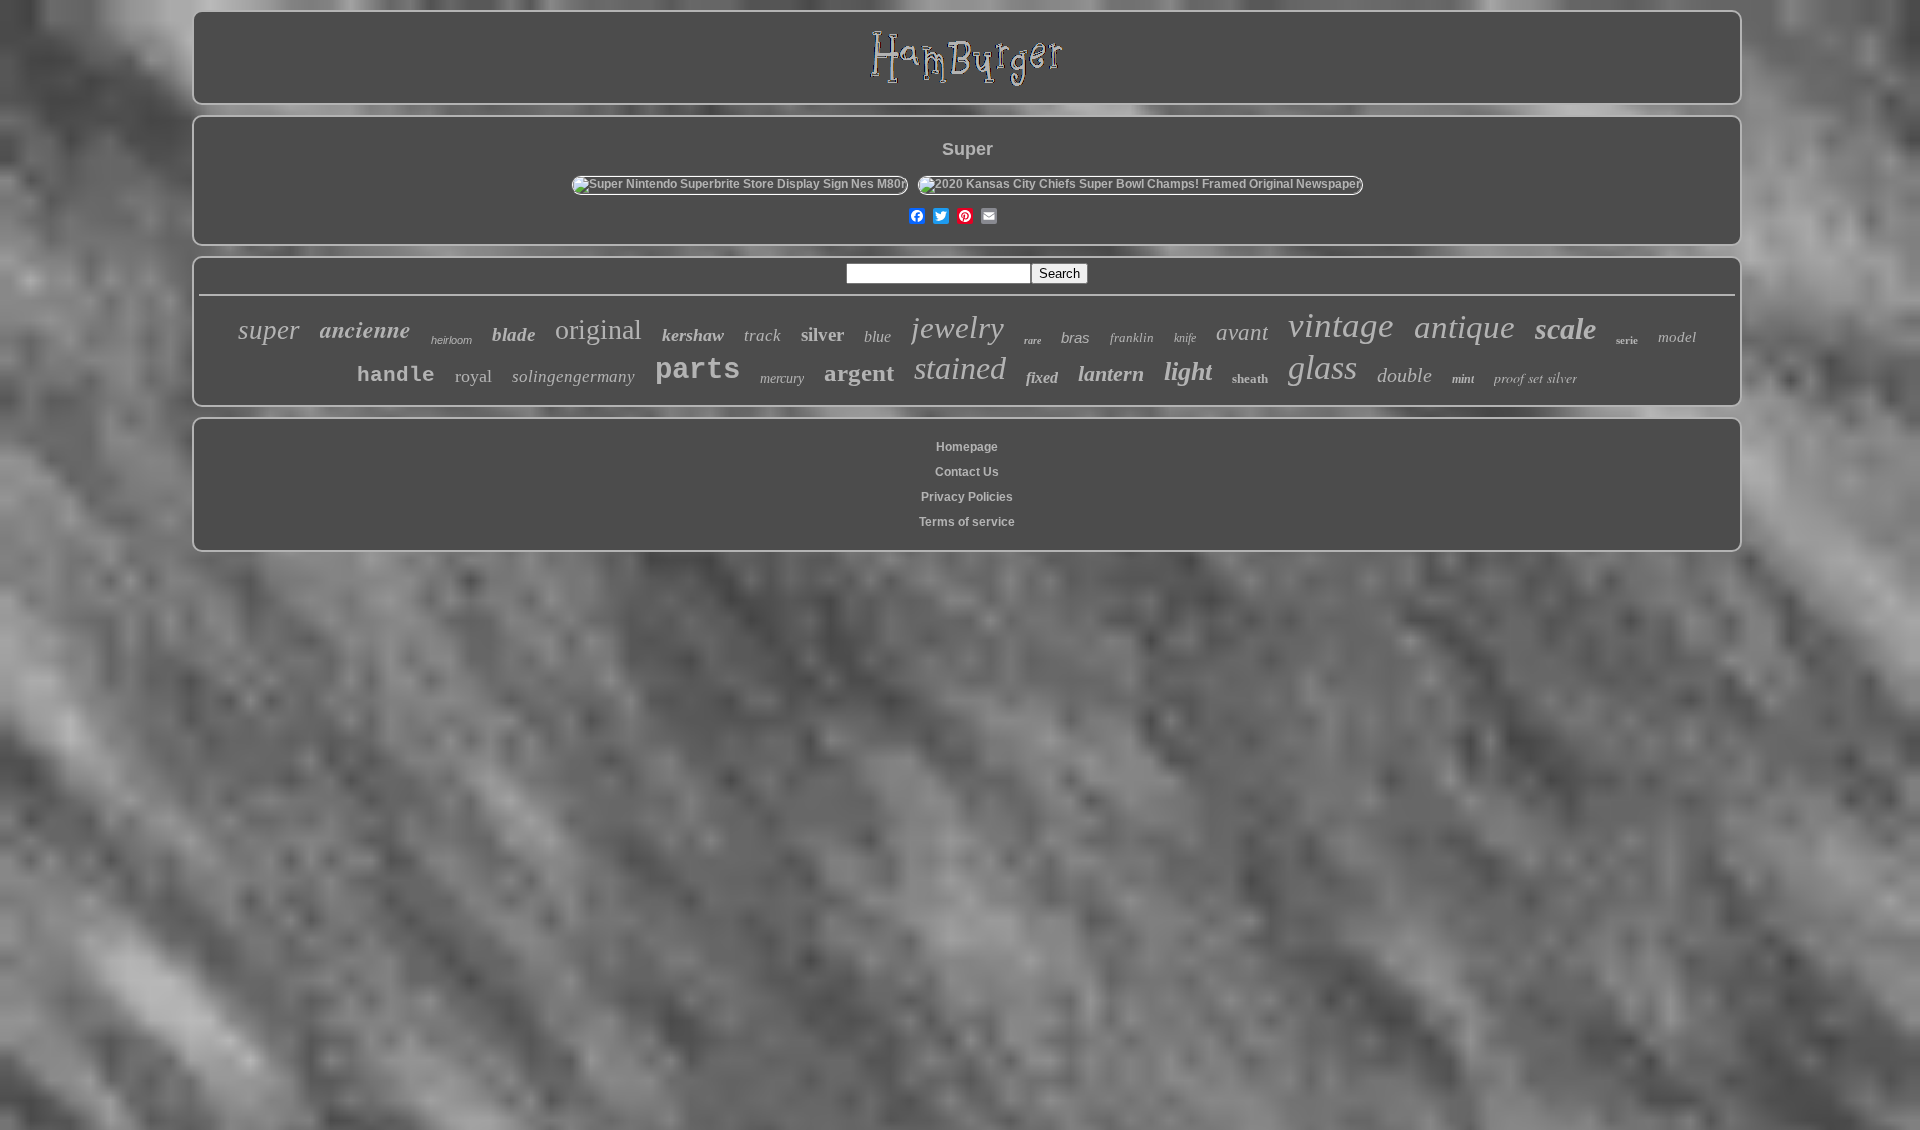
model (1677, 337)
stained (960, 368)
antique (1464, 327)
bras (1075, 337)
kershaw (693, 335)
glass (1322, 367)
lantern (1111, 373)
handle (396, 375)
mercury (782, 378)
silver (822, 334)
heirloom (451, 340)
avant (1242, 332)
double (1404, 375)
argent (859, 372)
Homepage (967, 447)
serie (1627, 340)
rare (1032, 340)
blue (877, 336)
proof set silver (1535, 377)
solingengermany (573, 376)
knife (1185, 338)
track (762, 335)
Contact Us (967, 472)
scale (1565, 328)
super (269, 330)
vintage (1341, 325)
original (598, 329)
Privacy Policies (967, 497)
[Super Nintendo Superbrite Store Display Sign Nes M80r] (739, 184)
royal (473, 376)
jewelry (957, 327)
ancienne (365, 329)
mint (1463, 379)
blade (513, 334)
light (1188, 371)
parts (697, 370)
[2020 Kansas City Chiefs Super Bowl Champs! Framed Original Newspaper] (1140, 184)
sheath (1250, 378)
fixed (1042, 377)
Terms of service (967, 522)
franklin (1132, 337)
